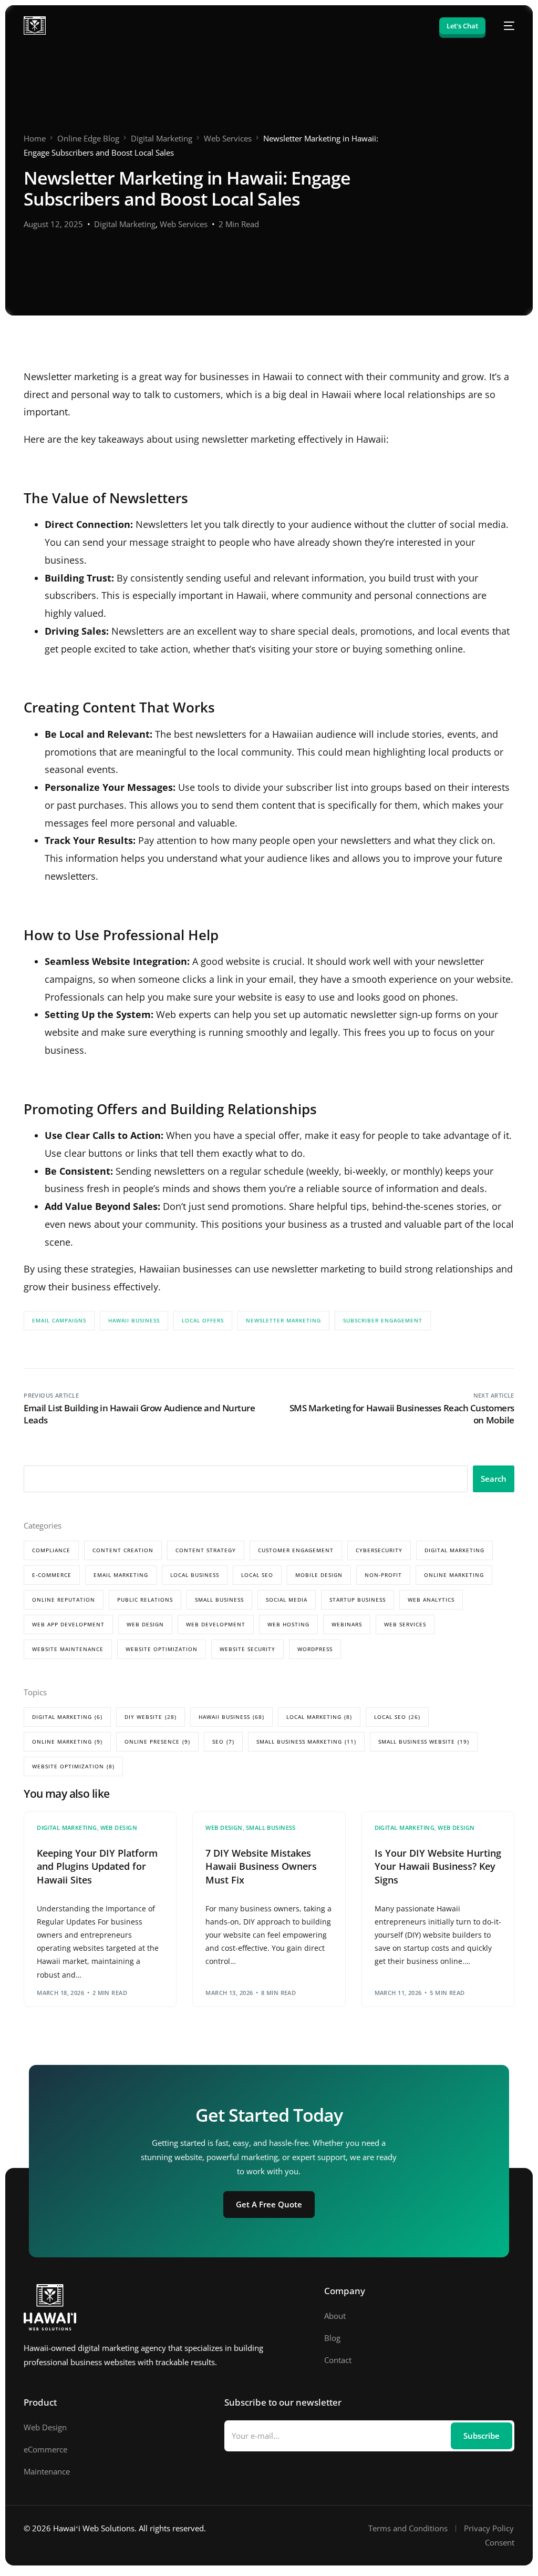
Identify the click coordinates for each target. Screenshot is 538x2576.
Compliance (51, 1550)
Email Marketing (121, 1575)
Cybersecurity (379, 1550)
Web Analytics (431, 1600)
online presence (157, 1742)
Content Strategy (206, 1550)
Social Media (287, 1600)
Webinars (347, 1624)
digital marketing (67, 1717)
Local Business (195, 1575)
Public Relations (145, 1600)
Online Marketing (454, 1575)
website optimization (73, 1766)
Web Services (184, 224)
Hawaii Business (134, 1320)
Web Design (145, 1624)
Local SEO (257, 1575)
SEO (223, 1742)
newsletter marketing (283, 1320)
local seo (397, 1717)
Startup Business (358, 1600)
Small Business (219, 1600)
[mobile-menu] (505, 26)
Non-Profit (383, 1575)
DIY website (151, 1717)
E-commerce (52, 1575)
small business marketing (306, 1742)
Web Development (216, 1624)
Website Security (247, 1649)
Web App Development (68, 1624)
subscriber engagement (383, 1320)
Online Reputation (64, 1600)
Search (494, 1479)
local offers (203, 1320)
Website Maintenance (68, 1649)
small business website (424, 1742)
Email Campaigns (59, 1320)
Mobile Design (319, 1575)
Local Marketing (319, 1717)
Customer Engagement (296, 1550)
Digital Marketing (125, 224)
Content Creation (123, 1550)
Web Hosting (288, 1624)
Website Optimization (162, 1649)
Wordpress (315, 1649)
